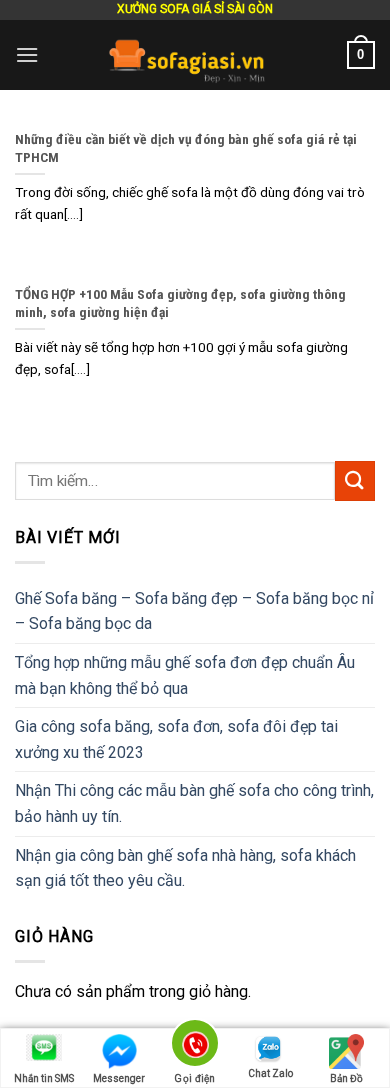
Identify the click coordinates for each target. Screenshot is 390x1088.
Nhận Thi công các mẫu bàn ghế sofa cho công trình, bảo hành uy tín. (194, 803)
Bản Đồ (346, 1078)
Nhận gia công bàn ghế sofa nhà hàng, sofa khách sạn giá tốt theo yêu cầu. (185, 868)
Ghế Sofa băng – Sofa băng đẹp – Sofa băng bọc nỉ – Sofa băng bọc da (194, 611)
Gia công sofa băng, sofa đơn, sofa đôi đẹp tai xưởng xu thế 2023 (176, 739)
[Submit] (355, 480)
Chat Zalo (270, 1073)
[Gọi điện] (195, 1046)
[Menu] (27, 54)
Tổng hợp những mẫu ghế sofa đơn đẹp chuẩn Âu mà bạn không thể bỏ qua (185, 675)
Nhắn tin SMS (44, 1078)
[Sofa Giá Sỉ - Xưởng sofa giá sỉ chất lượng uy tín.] (193, 55)
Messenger (119, 1078)
